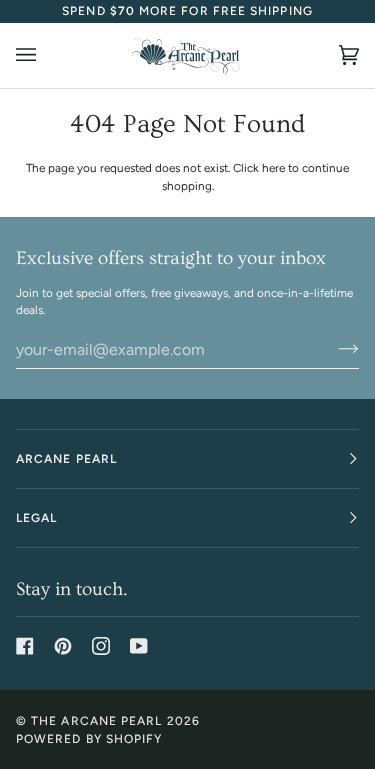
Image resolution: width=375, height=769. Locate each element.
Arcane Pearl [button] (66, 459)
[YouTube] (139, 646)
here (273, 168)
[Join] (332, 349)
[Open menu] (46, 55)
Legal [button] (36, 518)
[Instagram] (101, 646)
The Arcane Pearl (96, 721)
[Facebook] (25, 646)
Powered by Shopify (89, 739)
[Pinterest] (63, 646)
